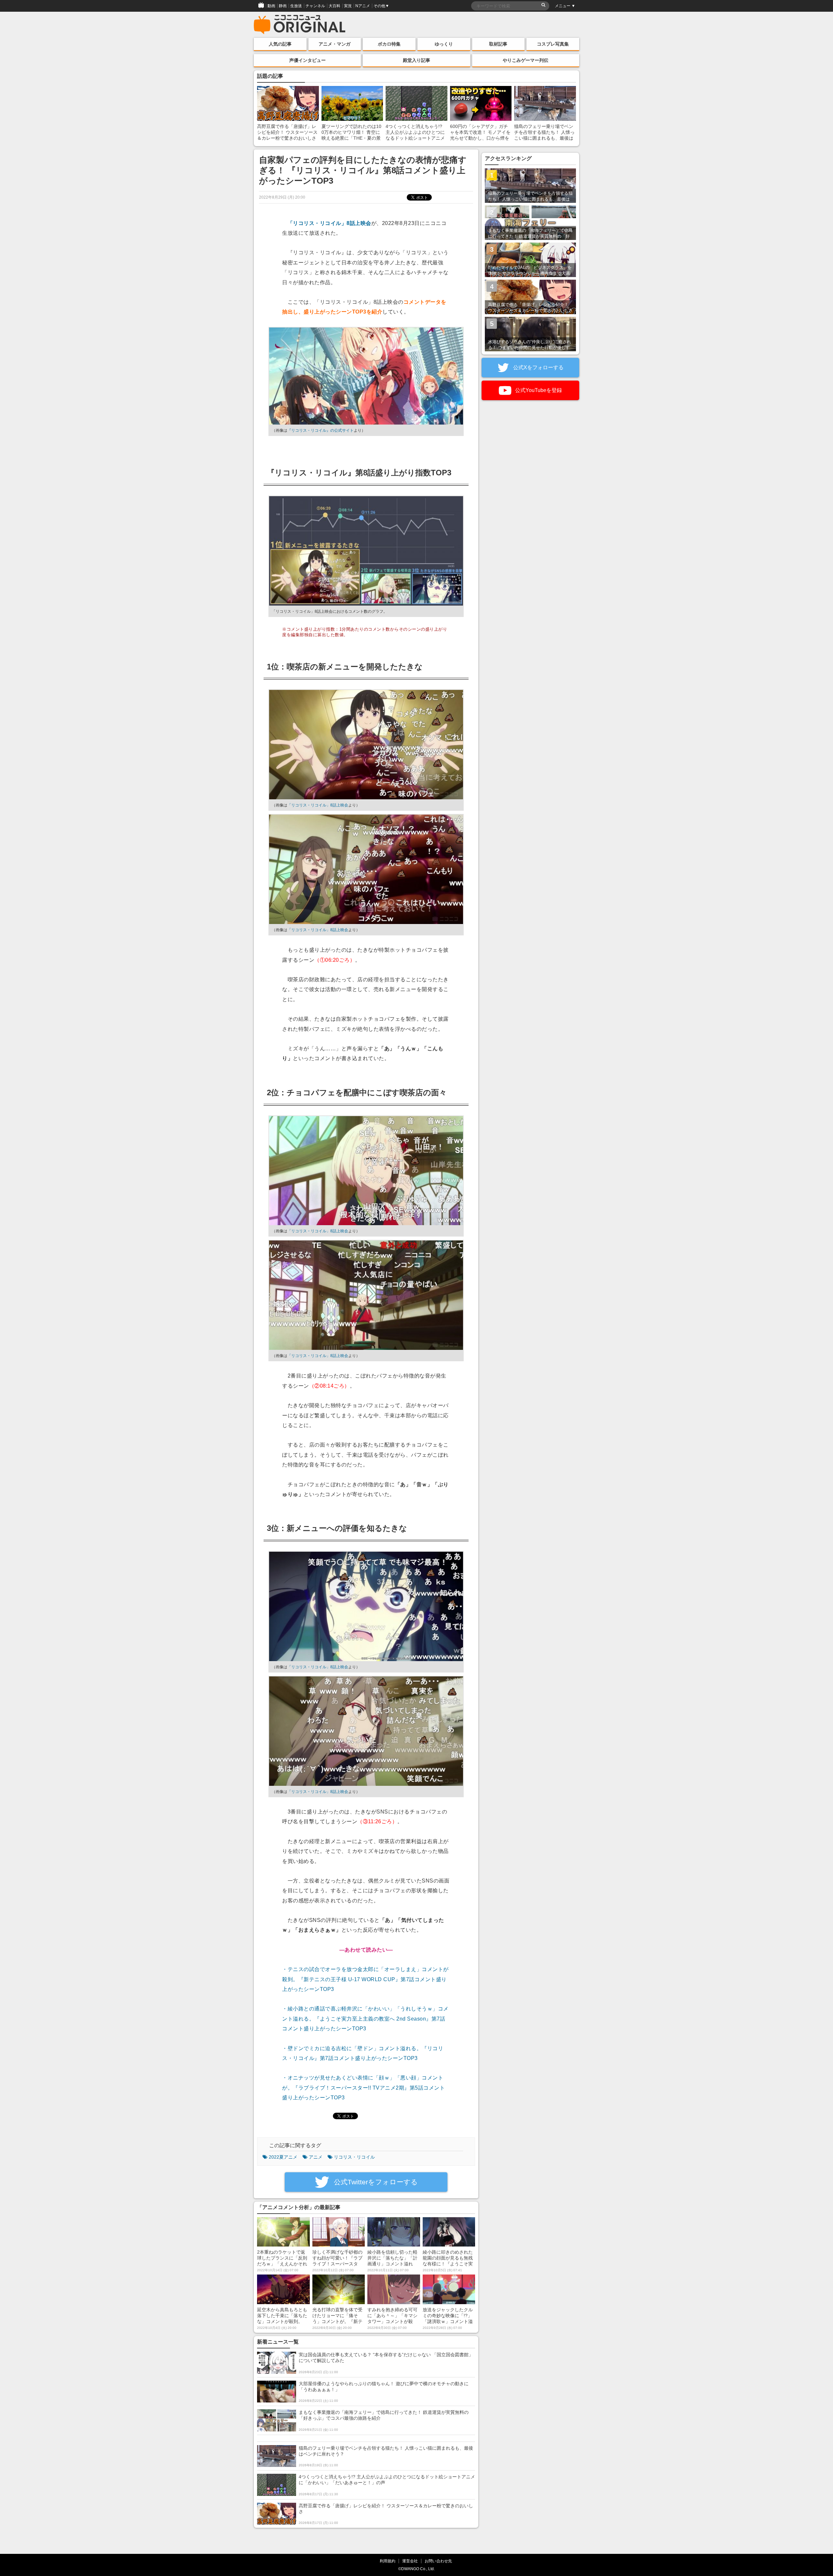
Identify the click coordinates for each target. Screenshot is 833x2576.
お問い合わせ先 (438, 2561)
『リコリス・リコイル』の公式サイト (321, 430)
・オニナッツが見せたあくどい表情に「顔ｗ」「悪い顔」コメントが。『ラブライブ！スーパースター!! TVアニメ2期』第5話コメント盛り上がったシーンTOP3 (363, 2088)
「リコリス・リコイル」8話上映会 (329, 223)
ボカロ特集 (389, 44)
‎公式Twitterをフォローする (375, 2182)
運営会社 (410, 2561)
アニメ (316, 2157)
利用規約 (388, 2561)
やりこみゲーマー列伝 (526, 60)
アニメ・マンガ (335, 44)
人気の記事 (280, 44)
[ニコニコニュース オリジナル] (300, 25)
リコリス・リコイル (354, 2157)
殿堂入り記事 (416, 60)
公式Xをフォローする (538, 367)
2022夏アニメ (283, 2157)
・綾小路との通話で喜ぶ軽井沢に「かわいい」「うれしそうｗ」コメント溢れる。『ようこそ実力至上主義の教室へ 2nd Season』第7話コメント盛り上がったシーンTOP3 (365, 2019)
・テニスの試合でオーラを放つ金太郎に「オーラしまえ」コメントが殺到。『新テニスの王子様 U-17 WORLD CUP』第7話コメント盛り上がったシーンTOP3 (365, 1979)
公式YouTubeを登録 (538, 390)
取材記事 (498, 44)
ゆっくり (444, 44)
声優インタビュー (307, 60)
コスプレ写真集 (553, 44)
